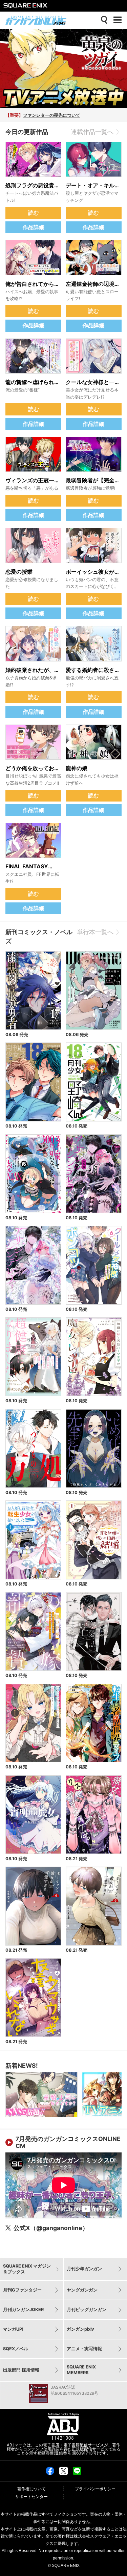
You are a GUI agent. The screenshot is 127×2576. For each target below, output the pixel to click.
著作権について (31, 2489)
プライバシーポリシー (95, 2489)
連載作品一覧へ (92, 132)
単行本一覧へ (95, 932)
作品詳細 (34, 227)
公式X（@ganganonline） (51, 2228)
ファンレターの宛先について (52, 115)
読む (34, 213)
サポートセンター (31, 2497)
